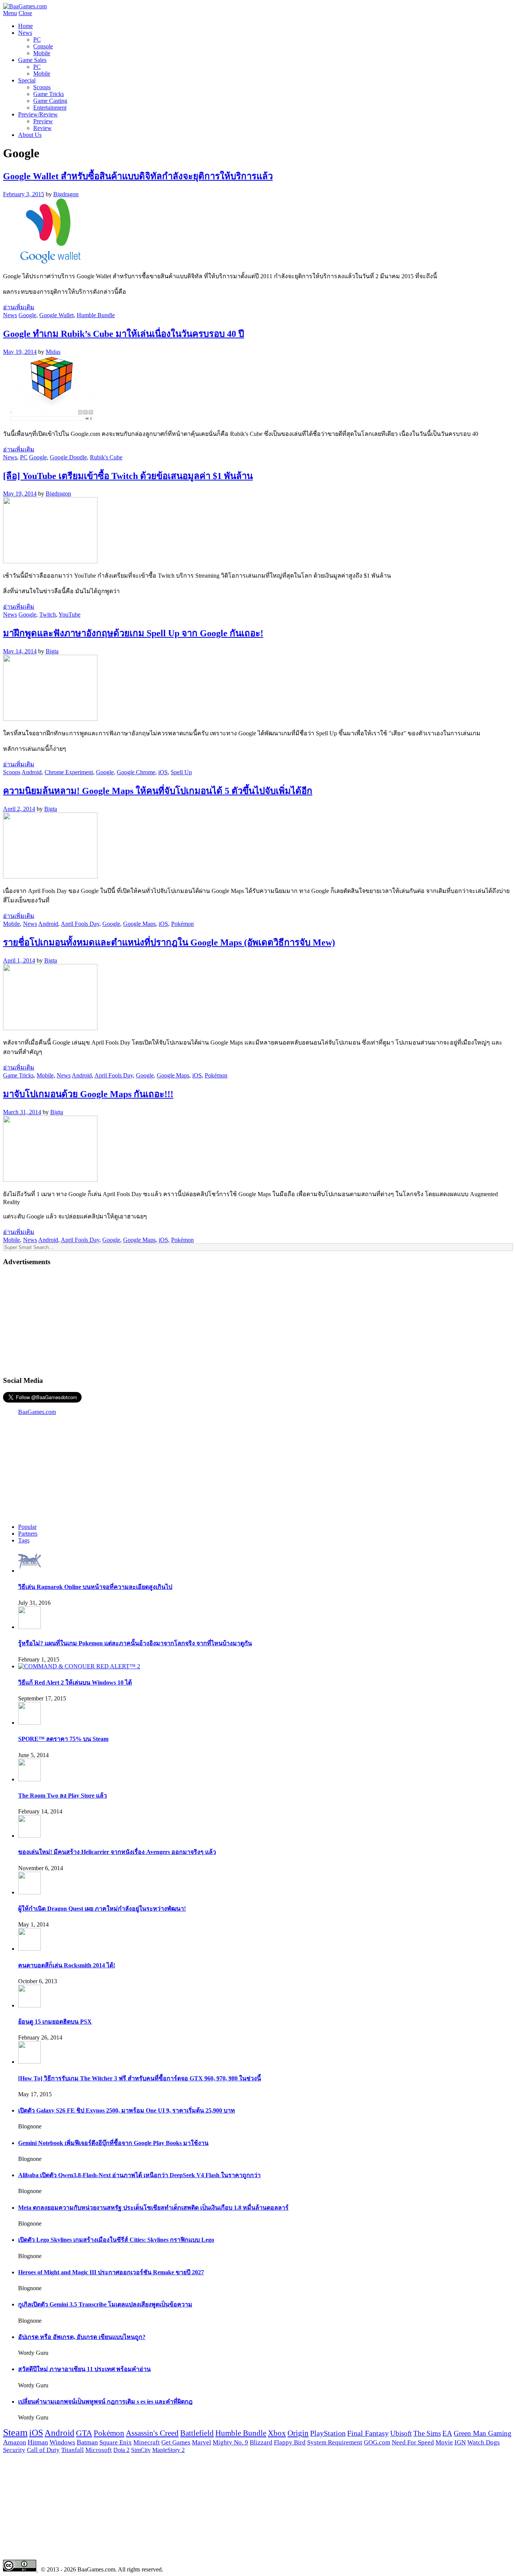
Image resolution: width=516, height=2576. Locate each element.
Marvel (202, 2442)
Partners (28, 1534)
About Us (30, 135)
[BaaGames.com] (25, 6)
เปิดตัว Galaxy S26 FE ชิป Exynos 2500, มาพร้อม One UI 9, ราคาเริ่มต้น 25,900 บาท (127, 2110)
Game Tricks (49, 94)
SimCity (141, 2450)
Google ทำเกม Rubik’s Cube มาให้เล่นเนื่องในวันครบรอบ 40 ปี (124, 334)
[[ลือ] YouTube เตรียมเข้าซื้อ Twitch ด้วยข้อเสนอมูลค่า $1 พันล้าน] (50, 561)
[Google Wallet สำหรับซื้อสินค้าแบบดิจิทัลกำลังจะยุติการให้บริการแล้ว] (50, 262)
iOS (163, 772)
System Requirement (335, 2442)
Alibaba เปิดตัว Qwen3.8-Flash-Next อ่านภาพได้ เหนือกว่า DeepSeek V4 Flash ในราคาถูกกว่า (139, 2175)
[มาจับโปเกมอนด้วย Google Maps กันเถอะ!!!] (50, 1180)
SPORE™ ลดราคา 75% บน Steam (63, 1739)
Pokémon (182, 924)
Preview (43, 121)
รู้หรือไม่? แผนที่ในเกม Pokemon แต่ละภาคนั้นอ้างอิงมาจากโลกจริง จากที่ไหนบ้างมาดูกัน (135, 1643)
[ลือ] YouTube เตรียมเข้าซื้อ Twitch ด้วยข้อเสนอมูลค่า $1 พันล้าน (128, 476)
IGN (460, 2442)
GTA (84, 2433)
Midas (53, 352)
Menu (10, 13)
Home (25, 26)
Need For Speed (413, 2442)
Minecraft (147, 2442)
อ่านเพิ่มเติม (19, 307)
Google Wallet (56, 315)
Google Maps (139, 924)
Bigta (52, 651)
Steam (15, 2433)
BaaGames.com (37, 1412)
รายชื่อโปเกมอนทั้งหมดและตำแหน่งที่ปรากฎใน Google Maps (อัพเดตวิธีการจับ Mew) (169, 942)
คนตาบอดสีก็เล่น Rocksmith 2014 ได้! (67, 1965)
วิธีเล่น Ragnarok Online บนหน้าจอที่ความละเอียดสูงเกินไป (95, 1587)
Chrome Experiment (69, 772)
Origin (298, 2433)
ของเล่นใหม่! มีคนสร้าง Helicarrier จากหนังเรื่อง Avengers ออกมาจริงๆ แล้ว (117, 1852)
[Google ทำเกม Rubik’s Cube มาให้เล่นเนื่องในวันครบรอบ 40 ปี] (50, 419)
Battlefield (197, 2433)
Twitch (48, 615)
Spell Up (181, 772)
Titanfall (73, 2450)
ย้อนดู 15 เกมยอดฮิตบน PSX (55, 2022)
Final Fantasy (368, 2433)
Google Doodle (68, 457)
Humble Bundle (96, 315)
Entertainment (50, 108)
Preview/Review (38, 114)
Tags (24, 1540)
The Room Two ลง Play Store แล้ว (63, 1796)
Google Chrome (136, 772)
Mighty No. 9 (230, 2442)
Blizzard (261, 2442)
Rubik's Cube (106, 457)
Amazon (15, 2442)
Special (27, 80)
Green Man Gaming (483, 2433)
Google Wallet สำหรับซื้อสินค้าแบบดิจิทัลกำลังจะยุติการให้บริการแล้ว (138, 176)
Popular (27, 1527)
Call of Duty (43, 2450)
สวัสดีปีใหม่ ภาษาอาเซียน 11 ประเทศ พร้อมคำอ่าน (84, 2369)
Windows (62, 2442)
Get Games (176, 2442)
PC (37, 40)
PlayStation (328, 2433)
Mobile (42, 53)
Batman (87, 2442)
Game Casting (50, 101)
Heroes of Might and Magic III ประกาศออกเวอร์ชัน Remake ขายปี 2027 (111, 2272)
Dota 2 (121, 2450)
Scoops (42, 87)
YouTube (70, 615)
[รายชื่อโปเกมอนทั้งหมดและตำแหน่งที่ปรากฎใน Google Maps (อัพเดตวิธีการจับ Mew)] (50, 1028)
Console (43, 46)
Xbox (277, 2433)
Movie (444, 2442)
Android (32, 772)
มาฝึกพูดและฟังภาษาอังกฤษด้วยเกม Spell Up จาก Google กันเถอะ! (133, 633)
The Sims (427, 2433)
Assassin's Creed (152, 2433)
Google (27, 315)
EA (447, 2433)
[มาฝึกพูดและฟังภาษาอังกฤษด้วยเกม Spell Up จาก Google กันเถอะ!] (50, 719)
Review (42, 128)
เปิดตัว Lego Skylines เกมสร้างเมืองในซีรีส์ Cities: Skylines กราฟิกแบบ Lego (116, 2240)
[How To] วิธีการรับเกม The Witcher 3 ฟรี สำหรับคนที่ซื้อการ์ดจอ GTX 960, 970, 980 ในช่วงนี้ (140, 2078)
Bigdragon (66, 194)
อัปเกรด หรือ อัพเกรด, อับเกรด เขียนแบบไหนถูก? (82, 2337)
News (25, 33)
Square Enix (116, 2442)
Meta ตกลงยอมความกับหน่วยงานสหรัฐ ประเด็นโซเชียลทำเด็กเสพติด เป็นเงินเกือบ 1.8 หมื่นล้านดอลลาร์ (153, 2208)
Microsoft (99, 2450)
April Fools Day (80, 924)
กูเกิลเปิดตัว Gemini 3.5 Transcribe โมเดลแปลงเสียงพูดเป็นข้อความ (105, 2304)
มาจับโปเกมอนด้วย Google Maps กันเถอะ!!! (88, 1094)
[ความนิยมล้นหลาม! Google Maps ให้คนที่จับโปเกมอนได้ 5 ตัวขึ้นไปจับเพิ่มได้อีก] (50, 876)
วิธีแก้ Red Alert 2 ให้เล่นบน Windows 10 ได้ (75, 1682)
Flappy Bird (290, 2442)
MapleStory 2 (168, 2450)
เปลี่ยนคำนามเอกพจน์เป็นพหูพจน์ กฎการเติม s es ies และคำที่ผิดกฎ (105, 2402)
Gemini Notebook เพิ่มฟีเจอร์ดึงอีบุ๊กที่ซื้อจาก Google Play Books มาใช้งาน (113, 2143)
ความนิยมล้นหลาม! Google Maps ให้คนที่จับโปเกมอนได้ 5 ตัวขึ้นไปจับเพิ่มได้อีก (158, 791)
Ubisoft (401, 2433)
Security (14, 2450)
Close (25, 13)
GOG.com (377, 2442)
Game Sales (32, 60)
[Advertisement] (258, 1321)
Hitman (38, 2442)
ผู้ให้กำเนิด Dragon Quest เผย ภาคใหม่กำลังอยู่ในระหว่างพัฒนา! (102, 1909)
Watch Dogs (484, 2442)
